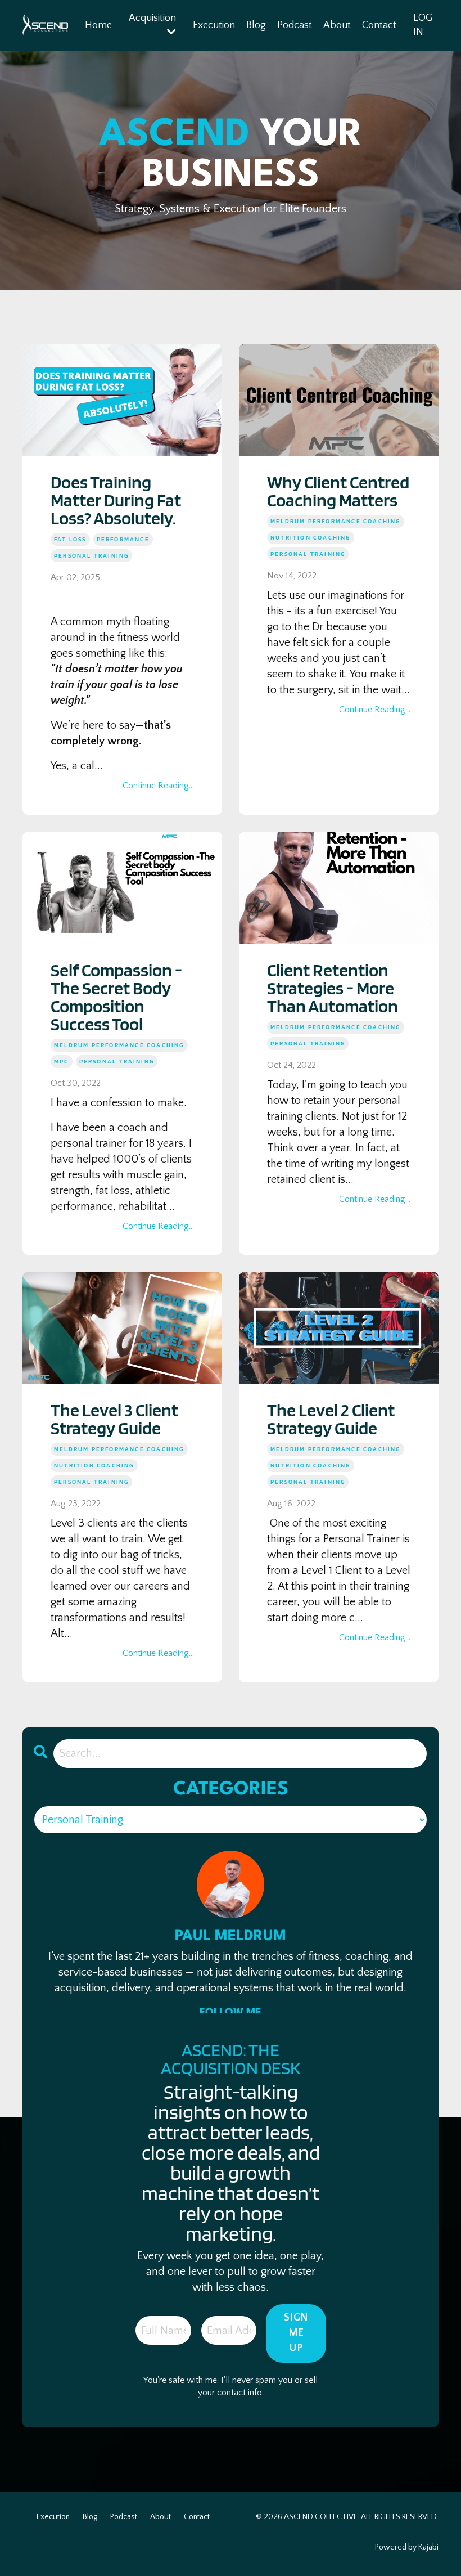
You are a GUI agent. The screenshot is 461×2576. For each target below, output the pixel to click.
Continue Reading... (158, 786)
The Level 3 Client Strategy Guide (114, 1419)
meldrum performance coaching (336, 521)
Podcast (295, 25)
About (337, 25)
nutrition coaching (311, 537)
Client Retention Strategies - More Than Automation (333, 988)
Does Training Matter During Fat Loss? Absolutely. (116, 500)
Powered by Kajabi (407, 2547)
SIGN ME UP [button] (296, 2333)
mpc (62, 1061)
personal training (91, 555)
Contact (379, 25)
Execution (214, 25)
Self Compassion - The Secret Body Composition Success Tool (116, 997)
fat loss (70, 539)
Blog (256, 25)
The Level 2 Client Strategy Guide (331, 1419)
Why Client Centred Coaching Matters (338, 491)
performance (123, 539)
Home (98, 25)
